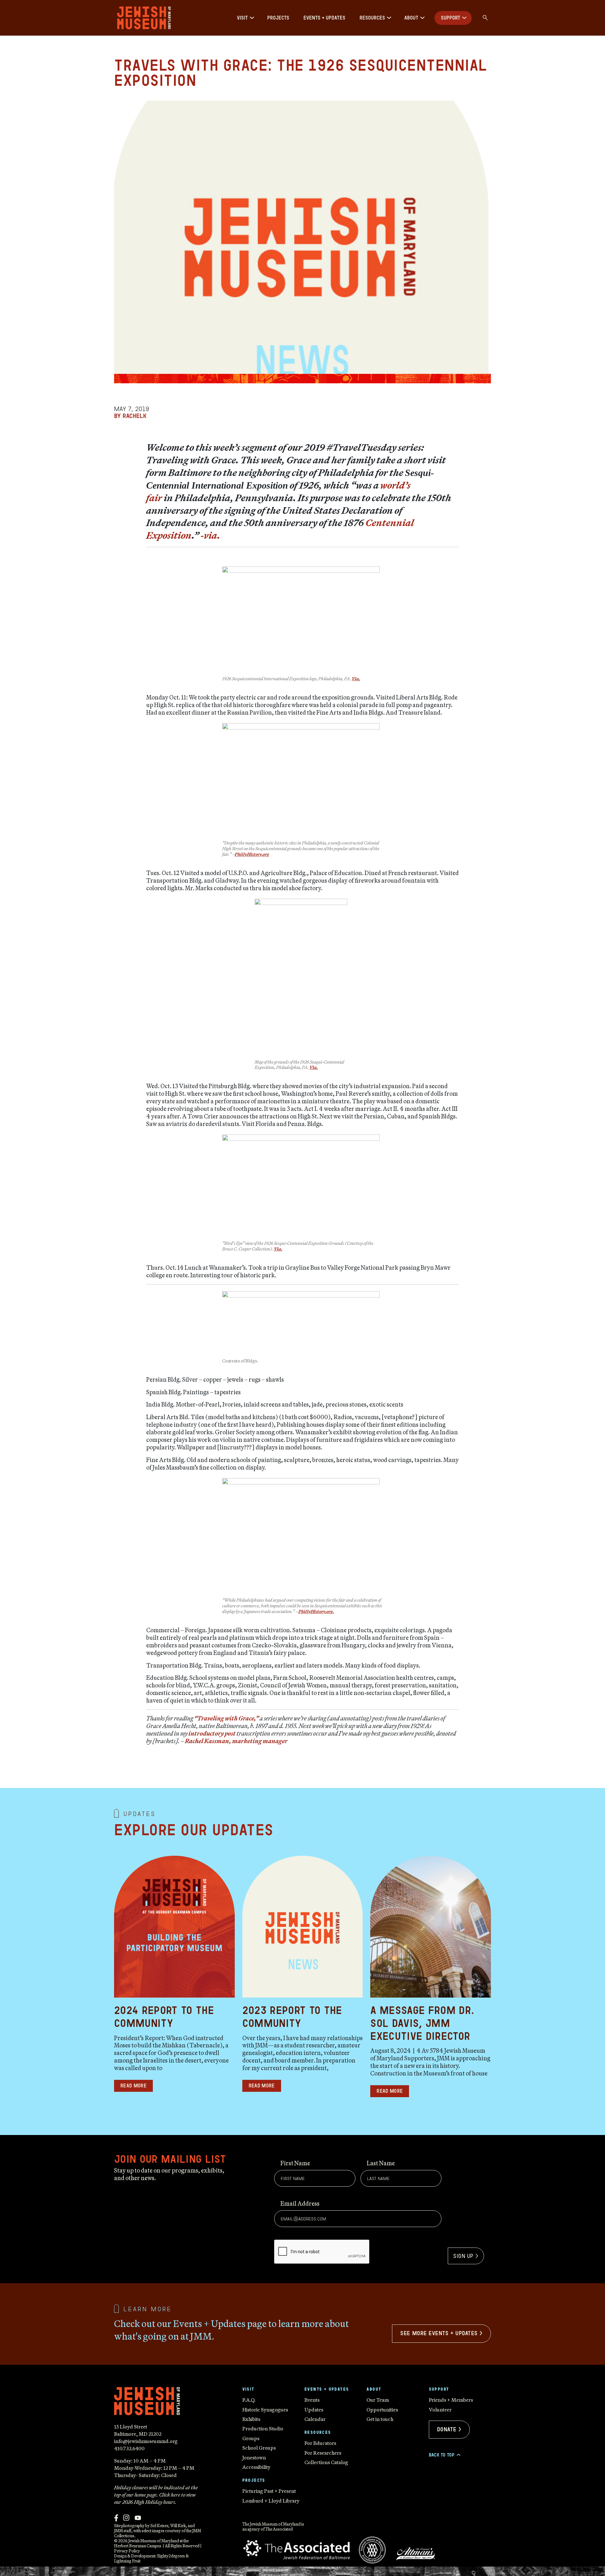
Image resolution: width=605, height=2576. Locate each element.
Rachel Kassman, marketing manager (236, 1741)
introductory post (212, 1733)
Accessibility (256, 2467)
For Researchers (323, 2453)
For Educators (320, 2443)
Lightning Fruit (127, 2561)
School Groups (259, 2448)
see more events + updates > (441, 2333)
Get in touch (380, 2419)
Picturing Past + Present (269, 2491)
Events (312, 2400)
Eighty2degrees (171, 2556)
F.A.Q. (249, 2400)
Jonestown (254, 2457)
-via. (210, 535)
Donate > (449, 2429)
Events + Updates (324, 18)
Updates (314, 2410)
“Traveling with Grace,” (226, 1718)
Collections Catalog (326, 2462)
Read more (133, 2086)
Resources (372, 18)
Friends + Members (451, 2400)
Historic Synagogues (265, 2410)
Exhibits (251, 2419)
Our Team (378, 2400)
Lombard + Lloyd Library (271, 2501)
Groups (251, 2438)
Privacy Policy (127, 2551)
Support (451, 18)
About (411, 18)
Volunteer (440, 2410)
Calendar (315, 2419)
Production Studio (263, 2428)
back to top (444, 2455)
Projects (278, 18)
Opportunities (382, 2410)
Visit (242, 18)
